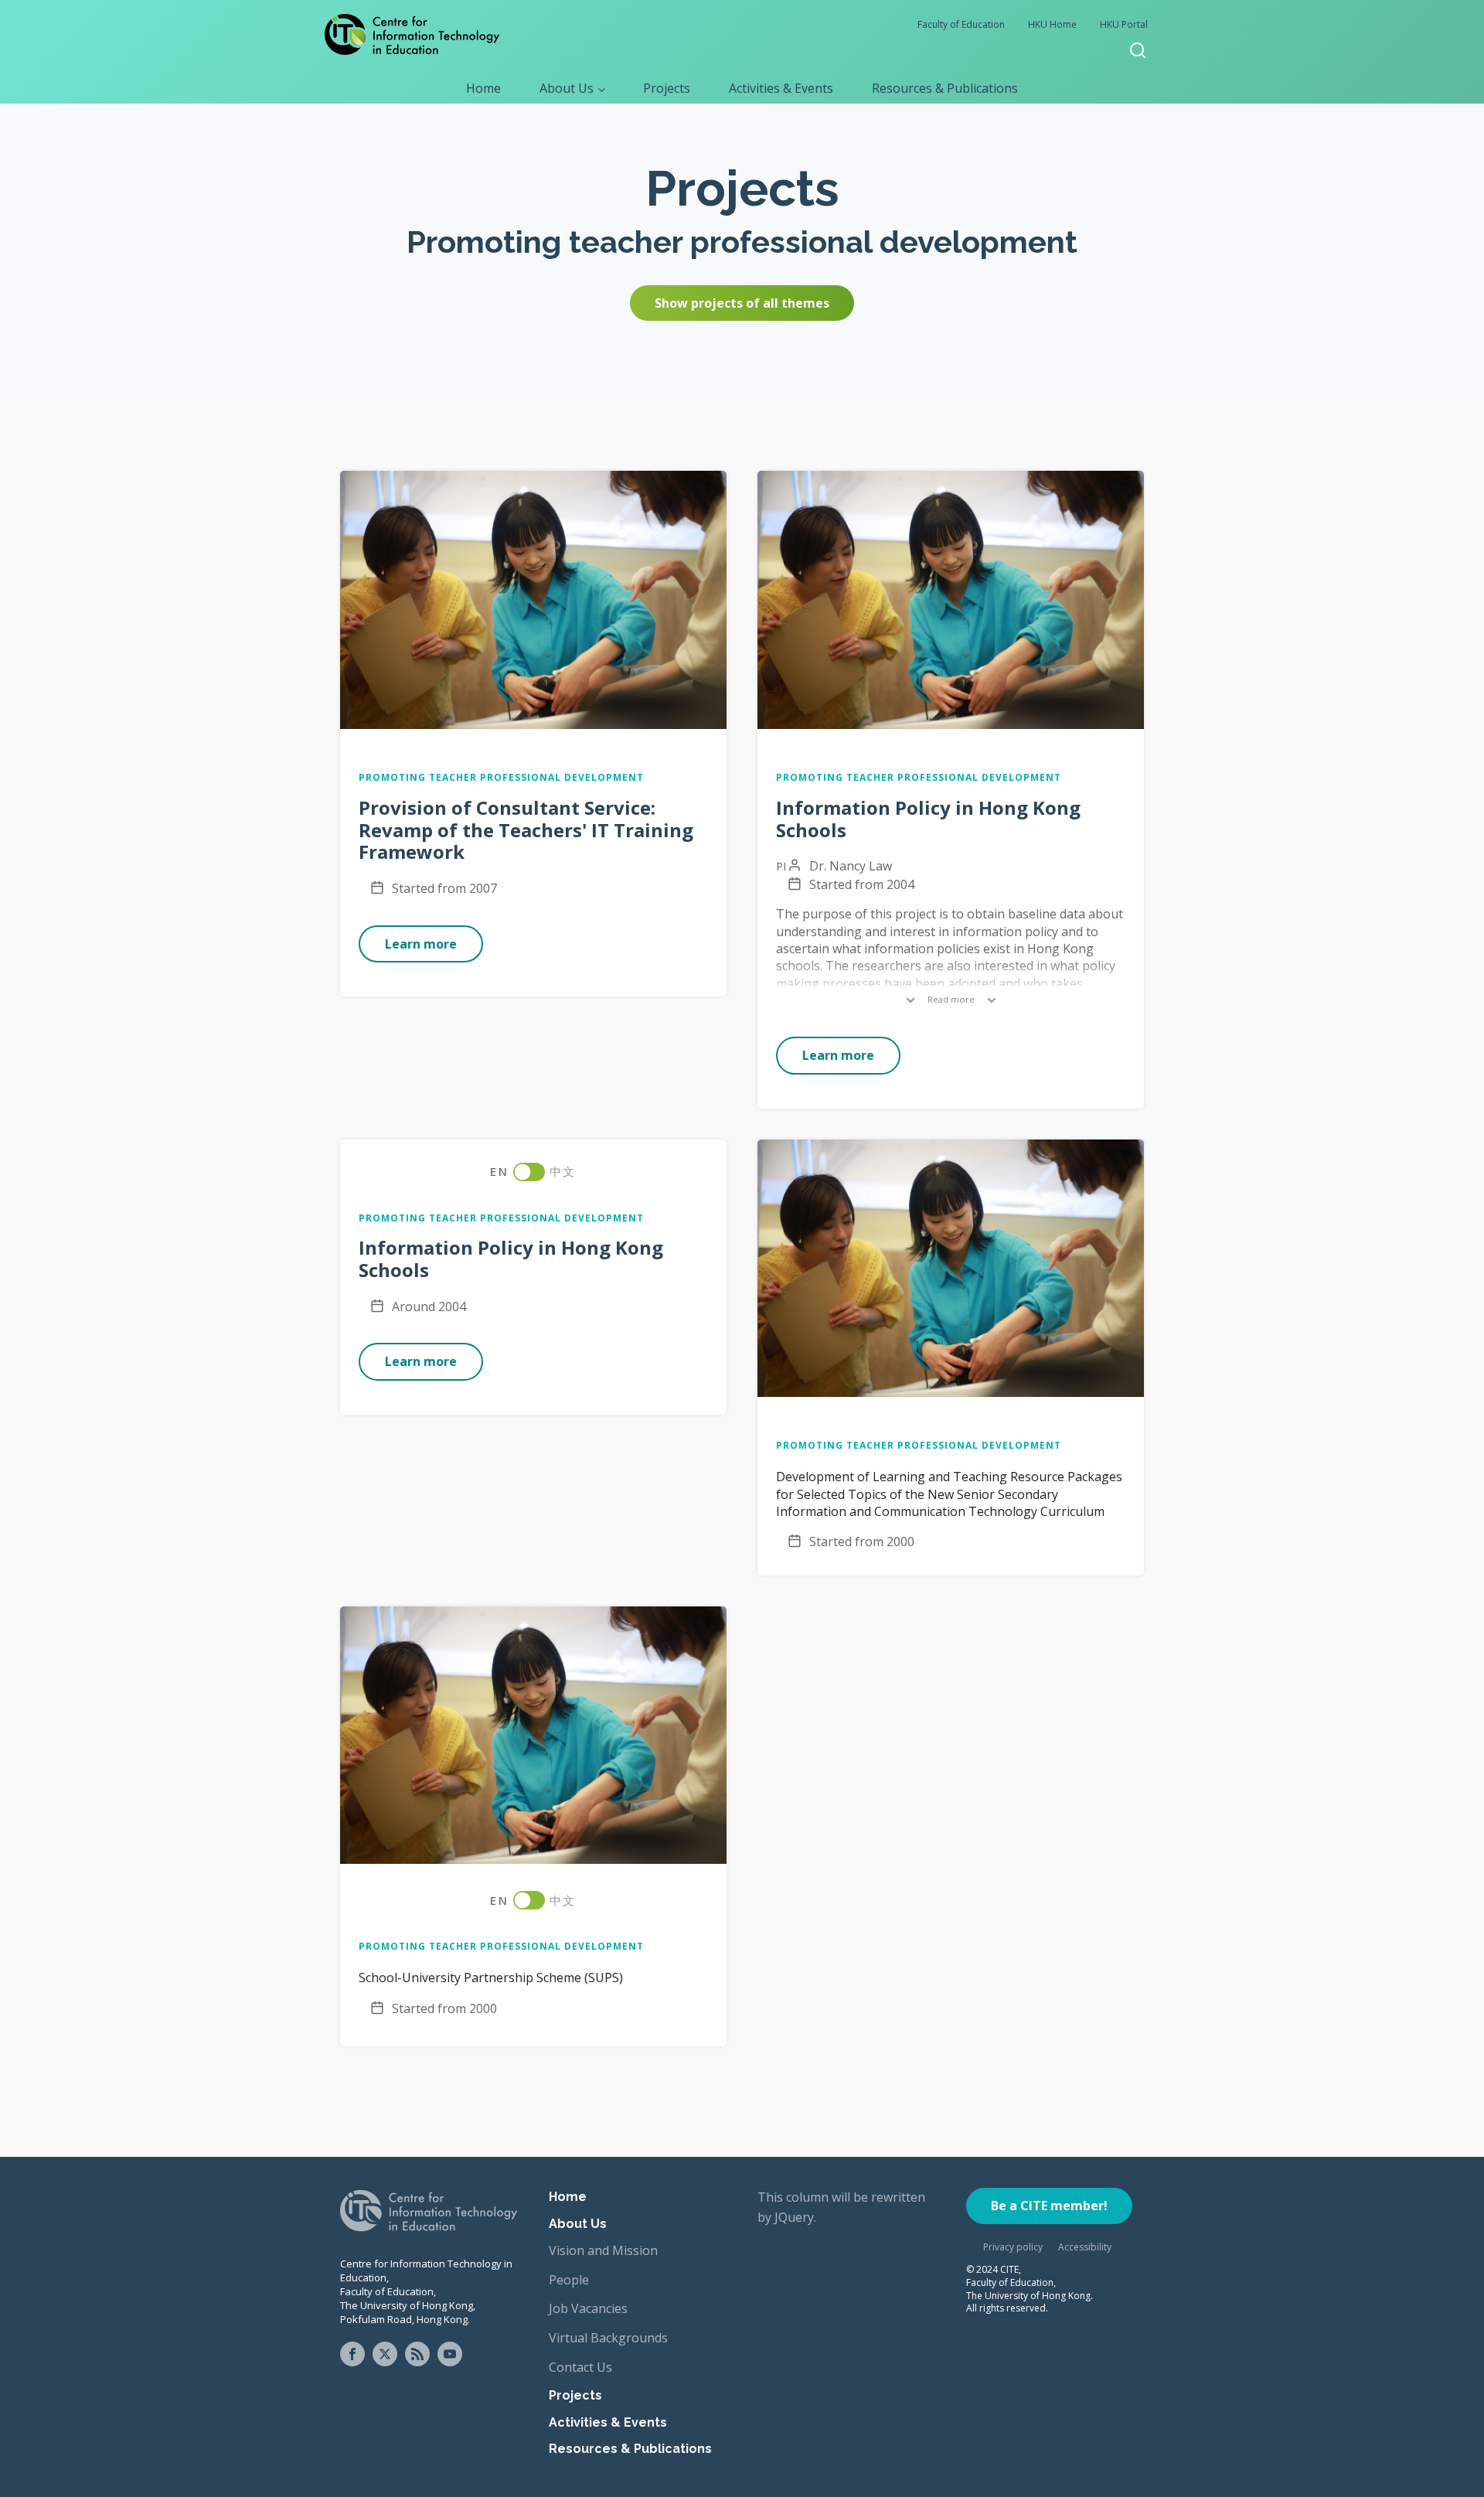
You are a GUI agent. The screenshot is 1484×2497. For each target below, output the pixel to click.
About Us (567, 88)
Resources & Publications (945, 88)
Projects (667, 88)
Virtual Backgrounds (608, 2338)
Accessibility (1085, 2247)
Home (483, 88)
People (569, 2280)
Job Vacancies (588, 2308)
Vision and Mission (603, 2250)
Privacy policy (1013, 2247)
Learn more (421, 944)
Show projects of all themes (742, 303)
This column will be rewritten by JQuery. (841, 2207)
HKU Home (1052, 24)
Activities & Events (781, 88)
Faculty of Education (961, 24)
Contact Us (580, 2367)
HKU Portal (1124, 24)
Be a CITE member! (1049, 2206)
